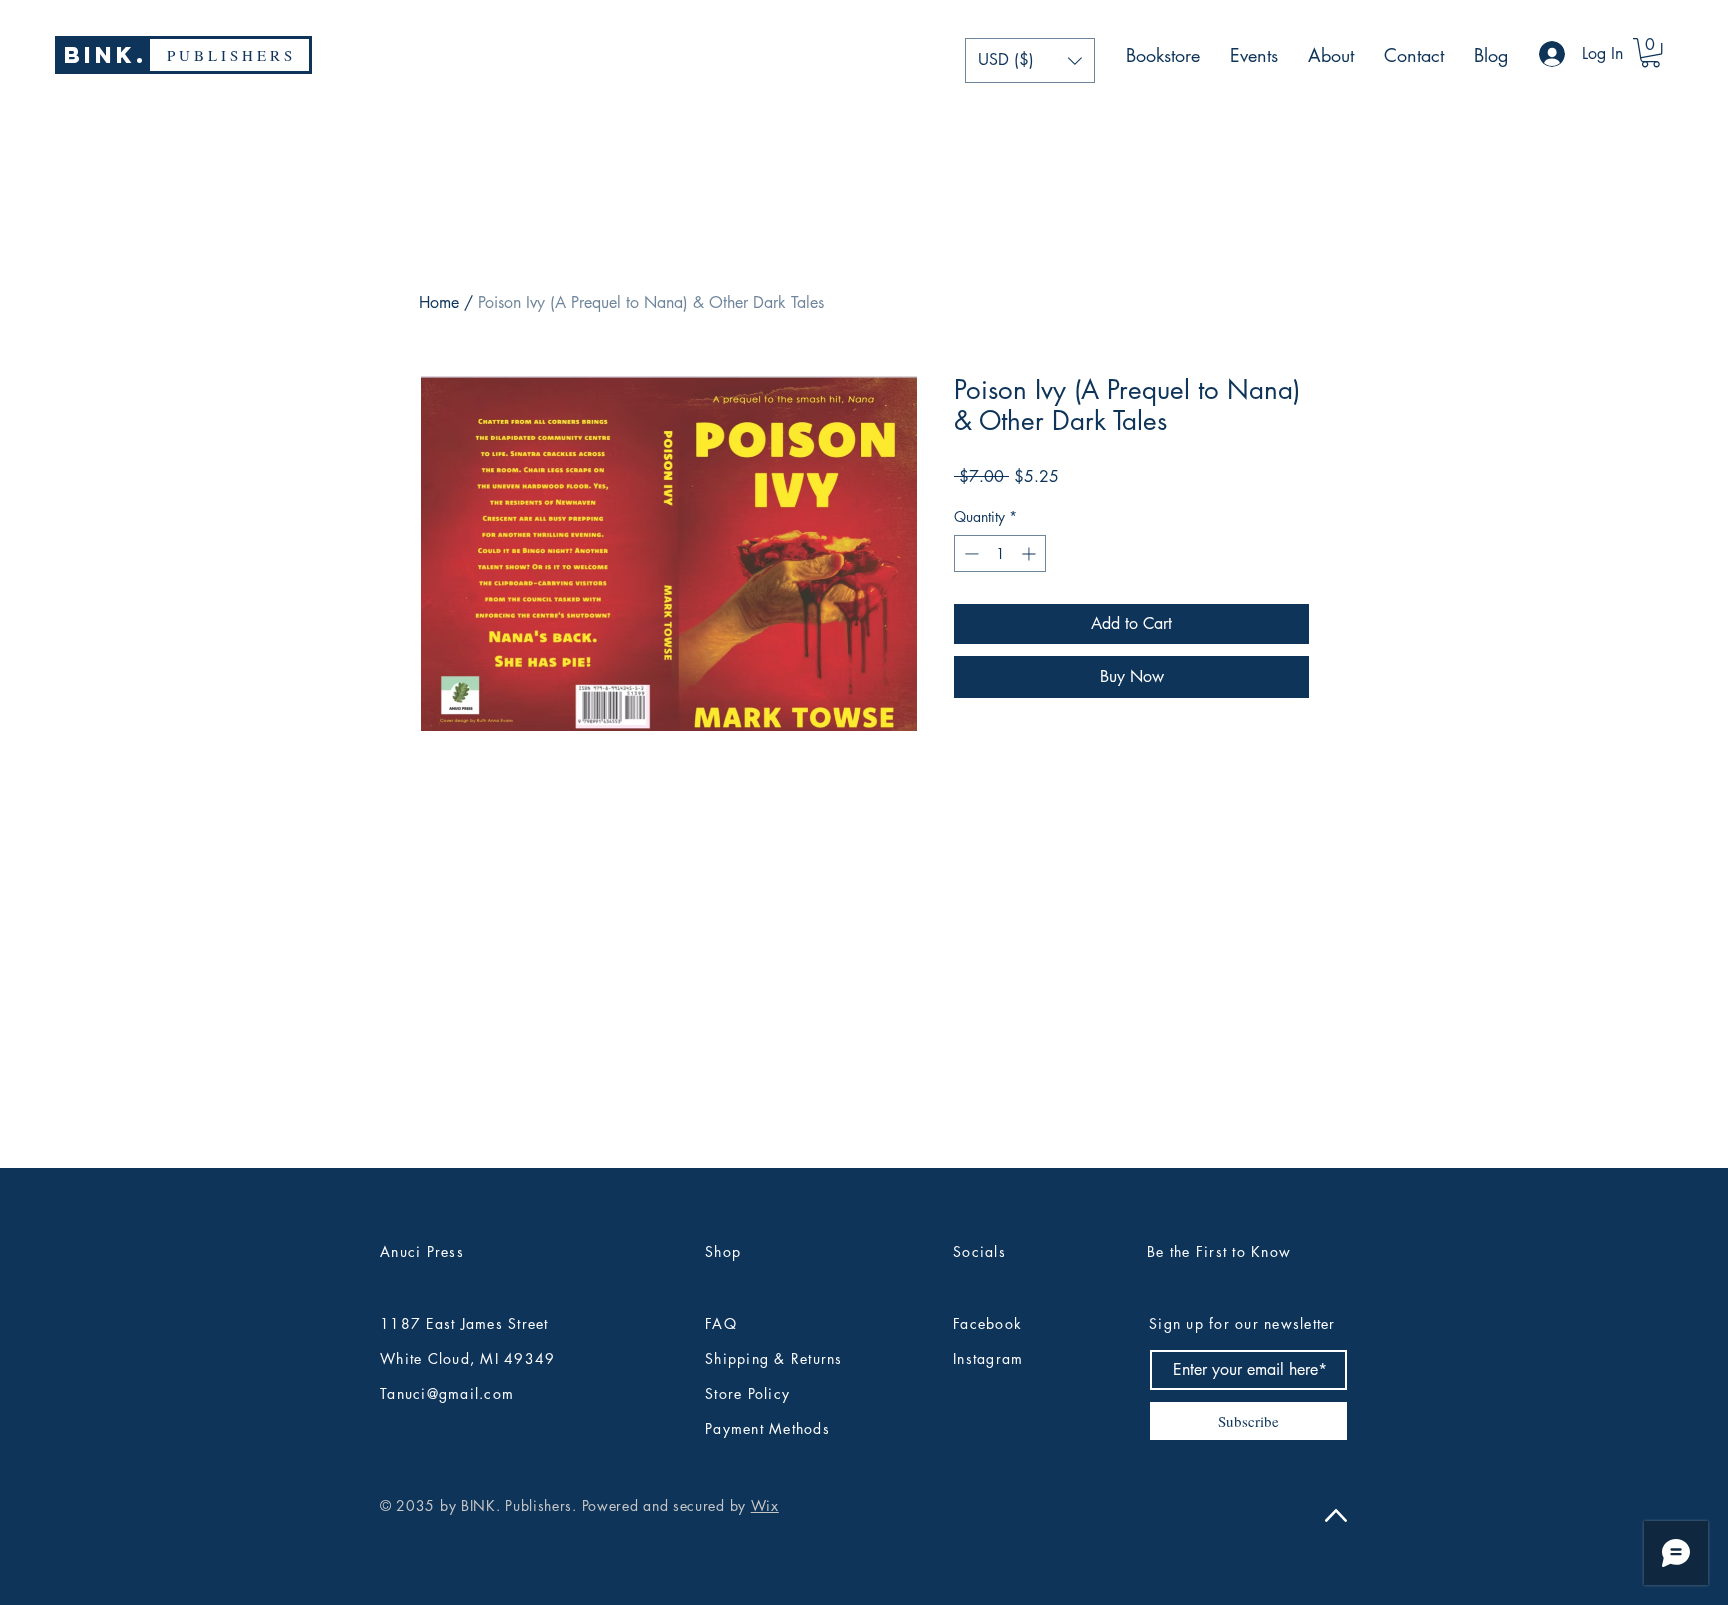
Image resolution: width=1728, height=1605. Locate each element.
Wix (765, 1505)
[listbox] (1030, 60)
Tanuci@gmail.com (447, 1393)
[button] (1030, 60)
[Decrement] (969, 553)
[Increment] (1030, 553)
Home (439, 302)
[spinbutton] (1000, 553)
